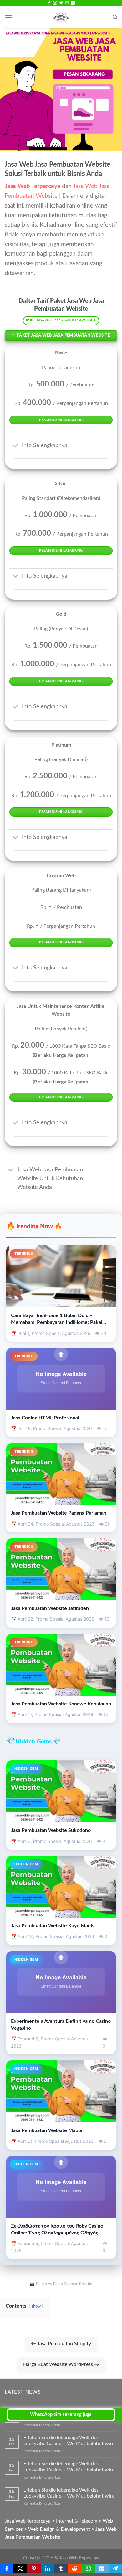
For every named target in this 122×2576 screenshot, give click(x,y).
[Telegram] (115, 2568)
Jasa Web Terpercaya (79, 2558)
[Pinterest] (34, 2568)
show (36, 2306)
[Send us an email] (67, 3)
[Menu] (8, 17)
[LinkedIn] (47, 2568)
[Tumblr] (61, 2568)
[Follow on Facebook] (49, 3)
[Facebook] (7, 2568)
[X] (20, 2568)
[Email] (102, 2568)
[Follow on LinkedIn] (73, 3)
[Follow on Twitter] (61, 3)
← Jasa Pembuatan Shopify (61, 2344)
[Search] (115, 17)
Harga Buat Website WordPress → (61, 2364)
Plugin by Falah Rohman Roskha (64, 2284)
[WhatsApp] (88, 2568)
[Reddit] (75, 2568)
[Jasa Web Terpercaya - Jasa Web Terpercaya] (61, 17)
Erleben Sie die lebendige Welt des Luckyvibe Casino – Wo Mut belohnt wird (69, 2441)
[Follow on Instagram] (55, 3)
